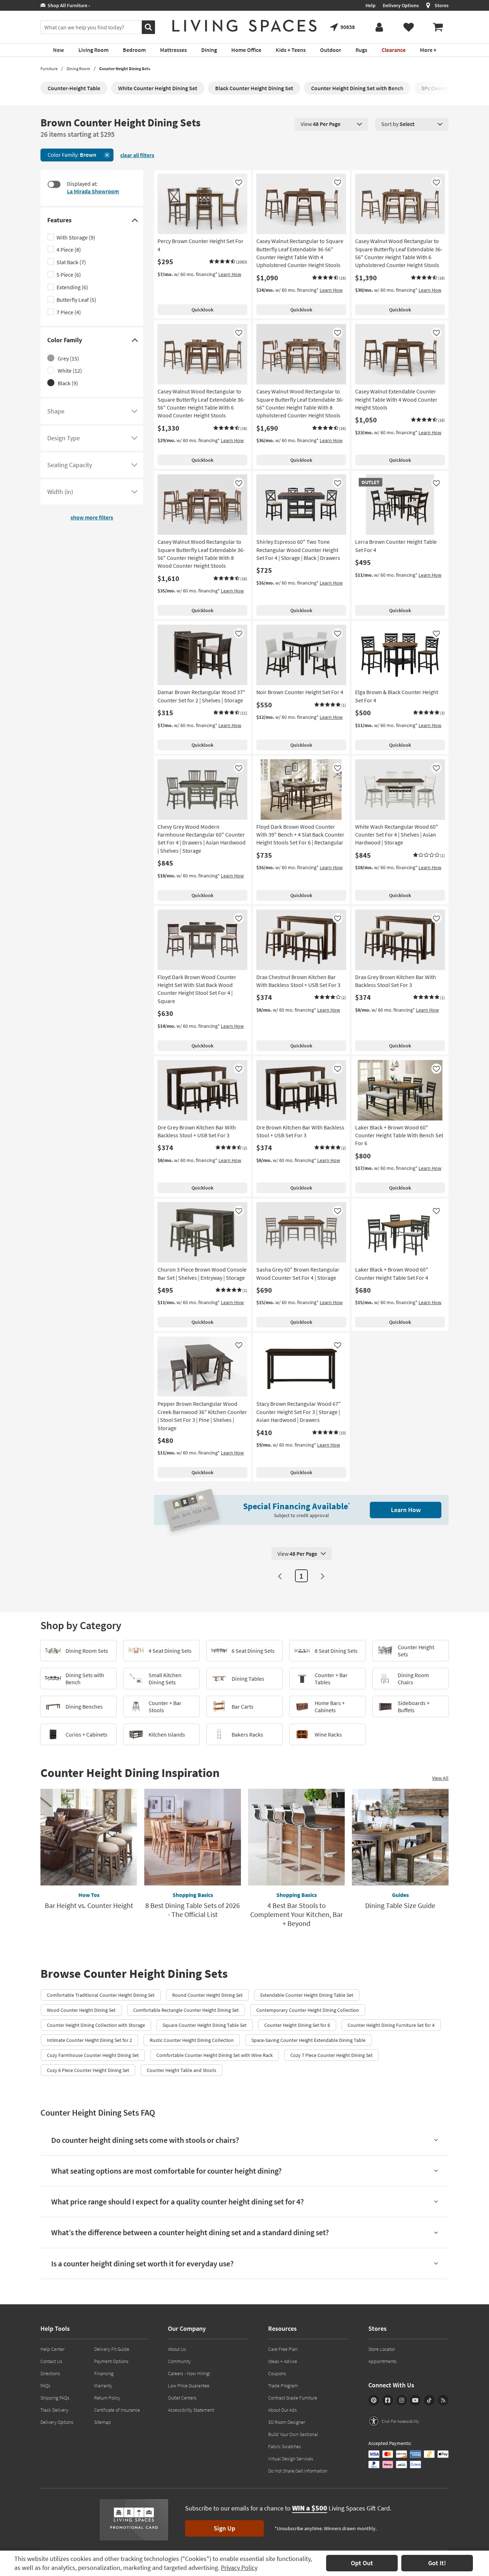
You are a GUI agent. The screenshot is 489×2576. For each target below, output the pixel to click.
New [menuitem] (59, 50)
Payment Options (111, 2361)
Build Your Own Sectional (293, 2434)
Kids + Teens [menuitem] (291, 50)
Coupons (277, 2373)
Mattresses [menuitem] (173, 50)
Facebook (388, 2400)
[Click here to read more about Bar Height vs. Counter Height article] (89, 1837)
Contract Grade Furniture (293, 2398)
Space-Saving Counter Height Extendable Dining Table (308, 2040)
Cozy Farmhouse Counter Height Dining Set (93, 2055)
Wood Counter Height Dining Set (81, 2010)
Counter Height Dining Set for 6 (297, 2025)
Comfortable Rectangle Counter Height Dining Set (186, 2010)
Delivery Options (401, 5)
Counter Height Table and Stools (181, 2070)
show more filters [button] (92, 517)
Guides (400, 1895)
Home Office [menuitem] (246, 50)
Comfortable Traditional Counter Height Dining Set (101, 1995)
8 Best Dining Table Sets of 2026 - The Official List (193, 1910)
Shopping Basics (193, 1895)
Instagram (402, 2400)
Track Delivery (54, 2410)
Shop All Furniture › (68, 5)
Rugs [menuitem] (361, 50)
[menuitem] (438, 27)
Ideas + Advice (283, 2361)
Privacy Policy (239, 2568)
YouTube (415, 2400)
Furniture (49, 69)
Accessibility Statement (191, 2410)
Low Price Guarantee (189, 2386)
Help (371, 5)
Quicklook (202, 310)
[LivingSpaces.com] (245, 26)
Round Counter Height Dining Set (207, 1995)
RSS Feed (443, 2400)
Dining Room (78, 69)
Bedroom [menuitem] (134, 50)
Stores (442, 5)
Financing (104, 2373)
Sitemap (103, 2422)
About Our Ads (282, 2410)
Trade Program (283, 2386)
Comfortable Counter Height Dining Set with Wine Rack (215, 2055)
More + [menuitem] (428, 50)
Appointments (383, 2361)
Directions (50, 2373)
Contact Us (51, 2361)
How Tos (89, 1895)
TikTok (429, 2400)
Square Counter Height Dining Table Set (205, 2025)
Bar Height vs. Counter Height (89, 1905)
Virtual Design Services (291, 2459)
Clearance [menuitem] (394, 50)
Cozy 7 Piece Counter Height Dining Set (331, 2055)
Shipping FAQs (55, 2398)
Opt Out (362, 2563)
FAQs (45, 2386)
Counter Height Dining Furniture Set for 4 (391, 2025)
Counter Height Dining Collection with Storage (96, 2025)
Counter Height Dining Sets (125, 69)
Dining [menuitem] (209, 50)
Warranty (103, 2386)
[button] (228, 262)
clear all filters (137, 155)
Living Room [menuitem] (93, 50)
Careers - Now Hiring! (189, 2373)
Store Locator (382, 2349)
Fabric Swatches (285, 2446)
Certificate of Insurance (117, 2410)
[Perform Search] (148, 27)
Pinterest (374, 2400)
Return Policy (107, 2398)
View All (440, 1778)
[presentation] (331, 124)
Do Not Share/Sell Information (298, 2471)
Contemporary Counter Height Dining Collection (308, 2010)
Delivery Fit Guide (112, 2349)
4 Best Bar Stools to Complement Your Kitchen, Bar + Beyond (297, 1914)
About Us (177, 2349)
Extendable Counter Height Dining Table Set (307, 1995)
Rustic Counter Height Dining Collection (192, 2040)
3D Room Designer (287, 2422)
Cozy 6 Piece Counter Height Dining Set (88, 2070)
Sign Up (224, 2528)
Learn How (230, 274)
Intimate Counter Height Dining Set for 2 (89, 2040)
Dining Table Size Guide (400, 1905)
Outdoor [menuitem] (331, 50)
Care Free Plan (283, 2349)
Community (179, 2361)
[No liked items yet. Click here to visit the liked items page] (408, 27)
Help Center (52, 2349)
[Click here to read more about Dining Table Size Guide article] (400, 1837)
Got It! (437, 2563)
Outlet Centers (182, 2398)
